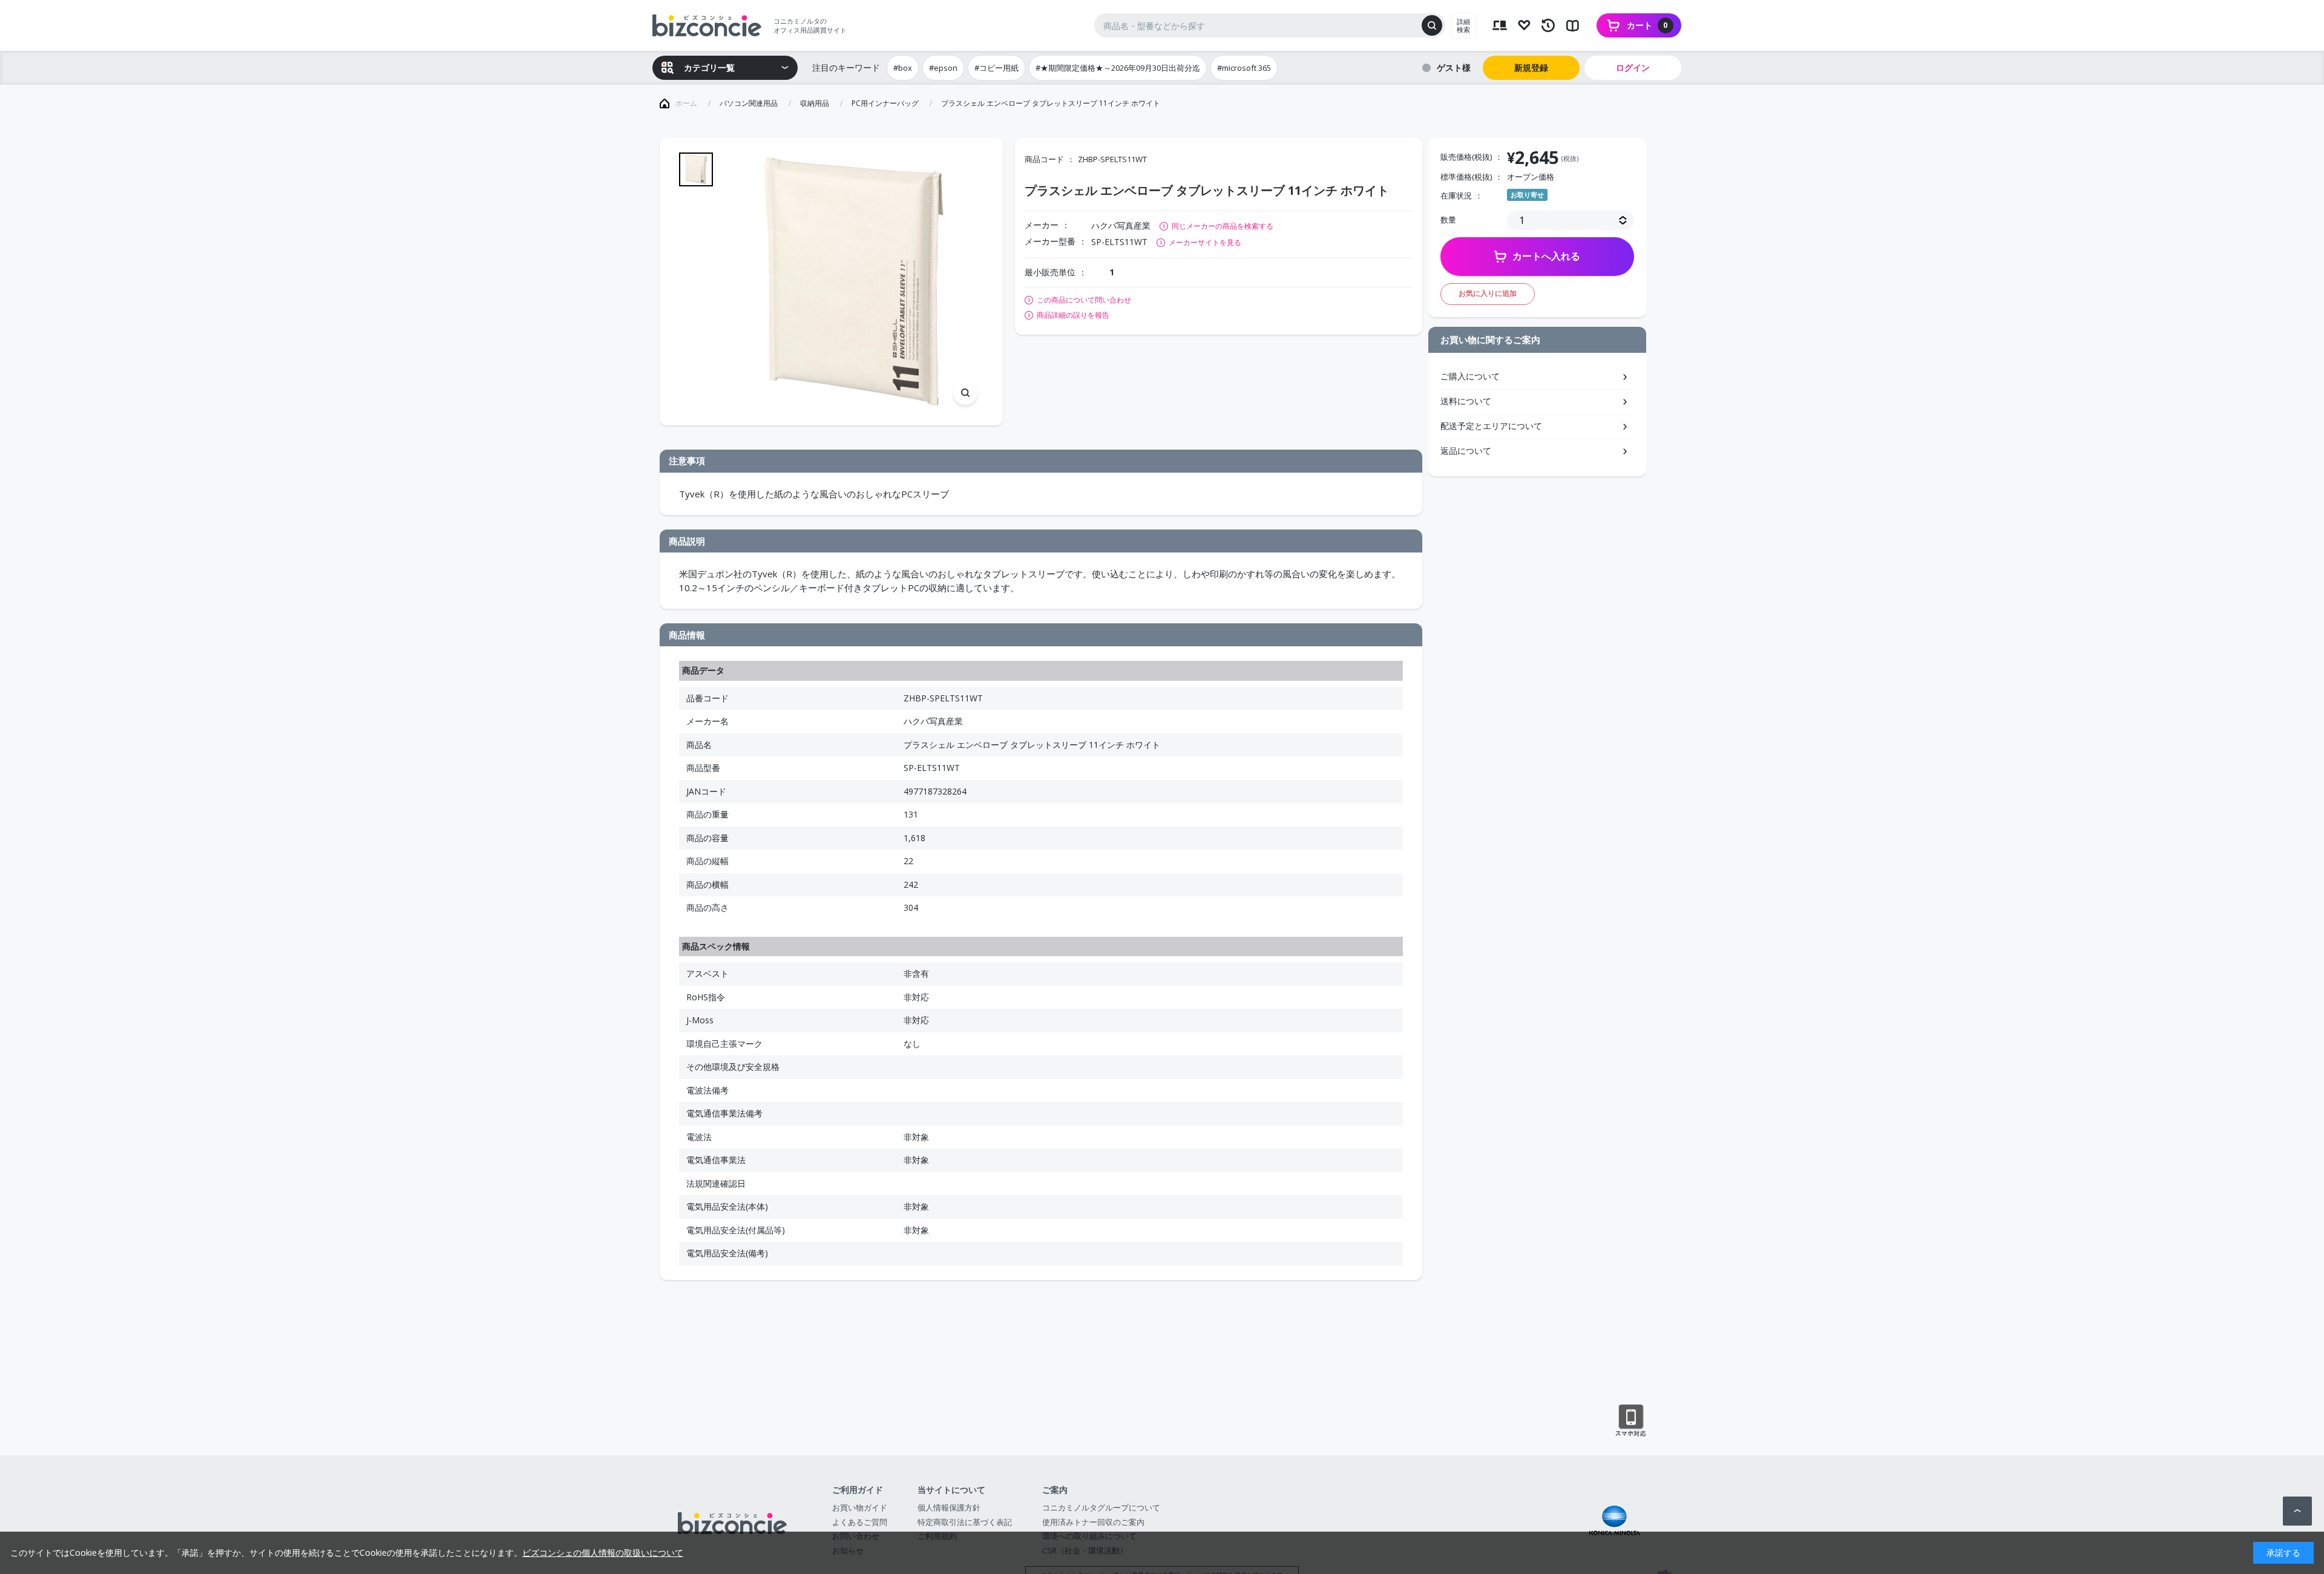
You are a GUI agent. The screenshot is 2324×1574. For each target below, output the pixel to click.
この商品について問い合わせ (1084, 300)
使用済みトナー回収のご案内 (1093, 1522)
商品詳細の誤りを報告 (1073, 315)
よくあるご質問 (860, 1522)
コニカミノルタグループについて (1101, 1507)
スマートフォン (1631, 1421)
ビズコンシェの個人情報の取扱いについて (603, 1553)
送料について (1466, 401)
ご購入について (1470, 376)
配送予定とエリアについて (1491, 426)
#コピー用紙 (996, 68)
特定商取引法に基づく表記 (965, 1522)
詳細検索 (1463, 25)
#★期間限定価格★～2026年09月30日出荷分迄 (1118, 68)
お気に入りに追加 (1488, 293)
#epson (943, 68)
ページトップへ (2297, 1511)
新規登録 (1531, 67)
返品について (1466, 451)
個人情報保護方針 (949, 1507)
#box (903, 68)
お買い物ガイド (860, 1507)
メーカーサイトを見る (1205, 242)
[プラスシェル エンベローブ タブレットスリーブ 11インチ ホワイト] (854, 282)
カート (1647, 25)
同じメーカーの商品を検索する (1223, 226)
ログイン (1633, 67)
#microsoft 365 (1244, 68)
